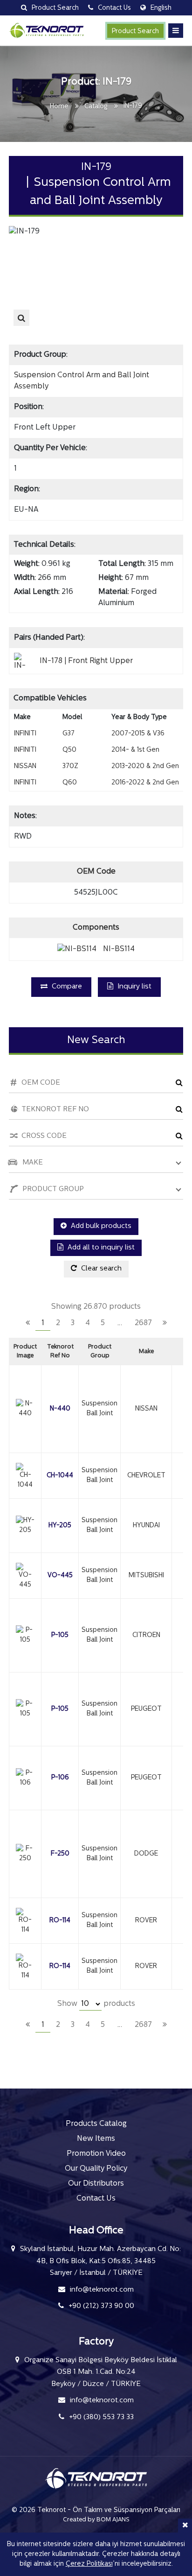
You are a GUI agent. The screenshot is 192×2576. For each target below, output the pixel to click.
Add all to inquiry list (100, 1248)
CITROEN (146, 1635)
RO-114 (60, 1921)
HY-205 (60, 1526)
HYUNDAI (146, 1526)
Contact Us (96, 2199)
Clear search (100, 1269)
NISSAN (146, 1409)
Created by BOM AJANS (96, 2520)
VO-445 (60, 1576)
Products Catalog (96, 2124)
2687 (143, 1323)
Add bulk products (100, 1226)
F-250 (60, 1854)
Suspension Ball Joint (99, 1409)
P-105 (60, 1635)
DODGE (146, 1854)
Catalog (96, 107)
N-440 (60, 1409)
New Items (96, 2139)
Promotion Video (96, 2154)
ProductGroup (100, 1352)
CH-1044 (60, 1476)
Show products (96, 2004)
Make (146, 1352)
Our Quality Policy (96, 2169)
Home (59, 107)
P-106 (60, 1778)
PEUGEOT (146, 1709)
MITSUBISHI (146, 1576)
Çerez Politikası (89, 2564)
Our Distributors (96, 2184)
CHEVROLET (146, 1476)
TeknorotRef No (60, 1352)
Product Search (135, 32)
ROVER (146, 1921)
